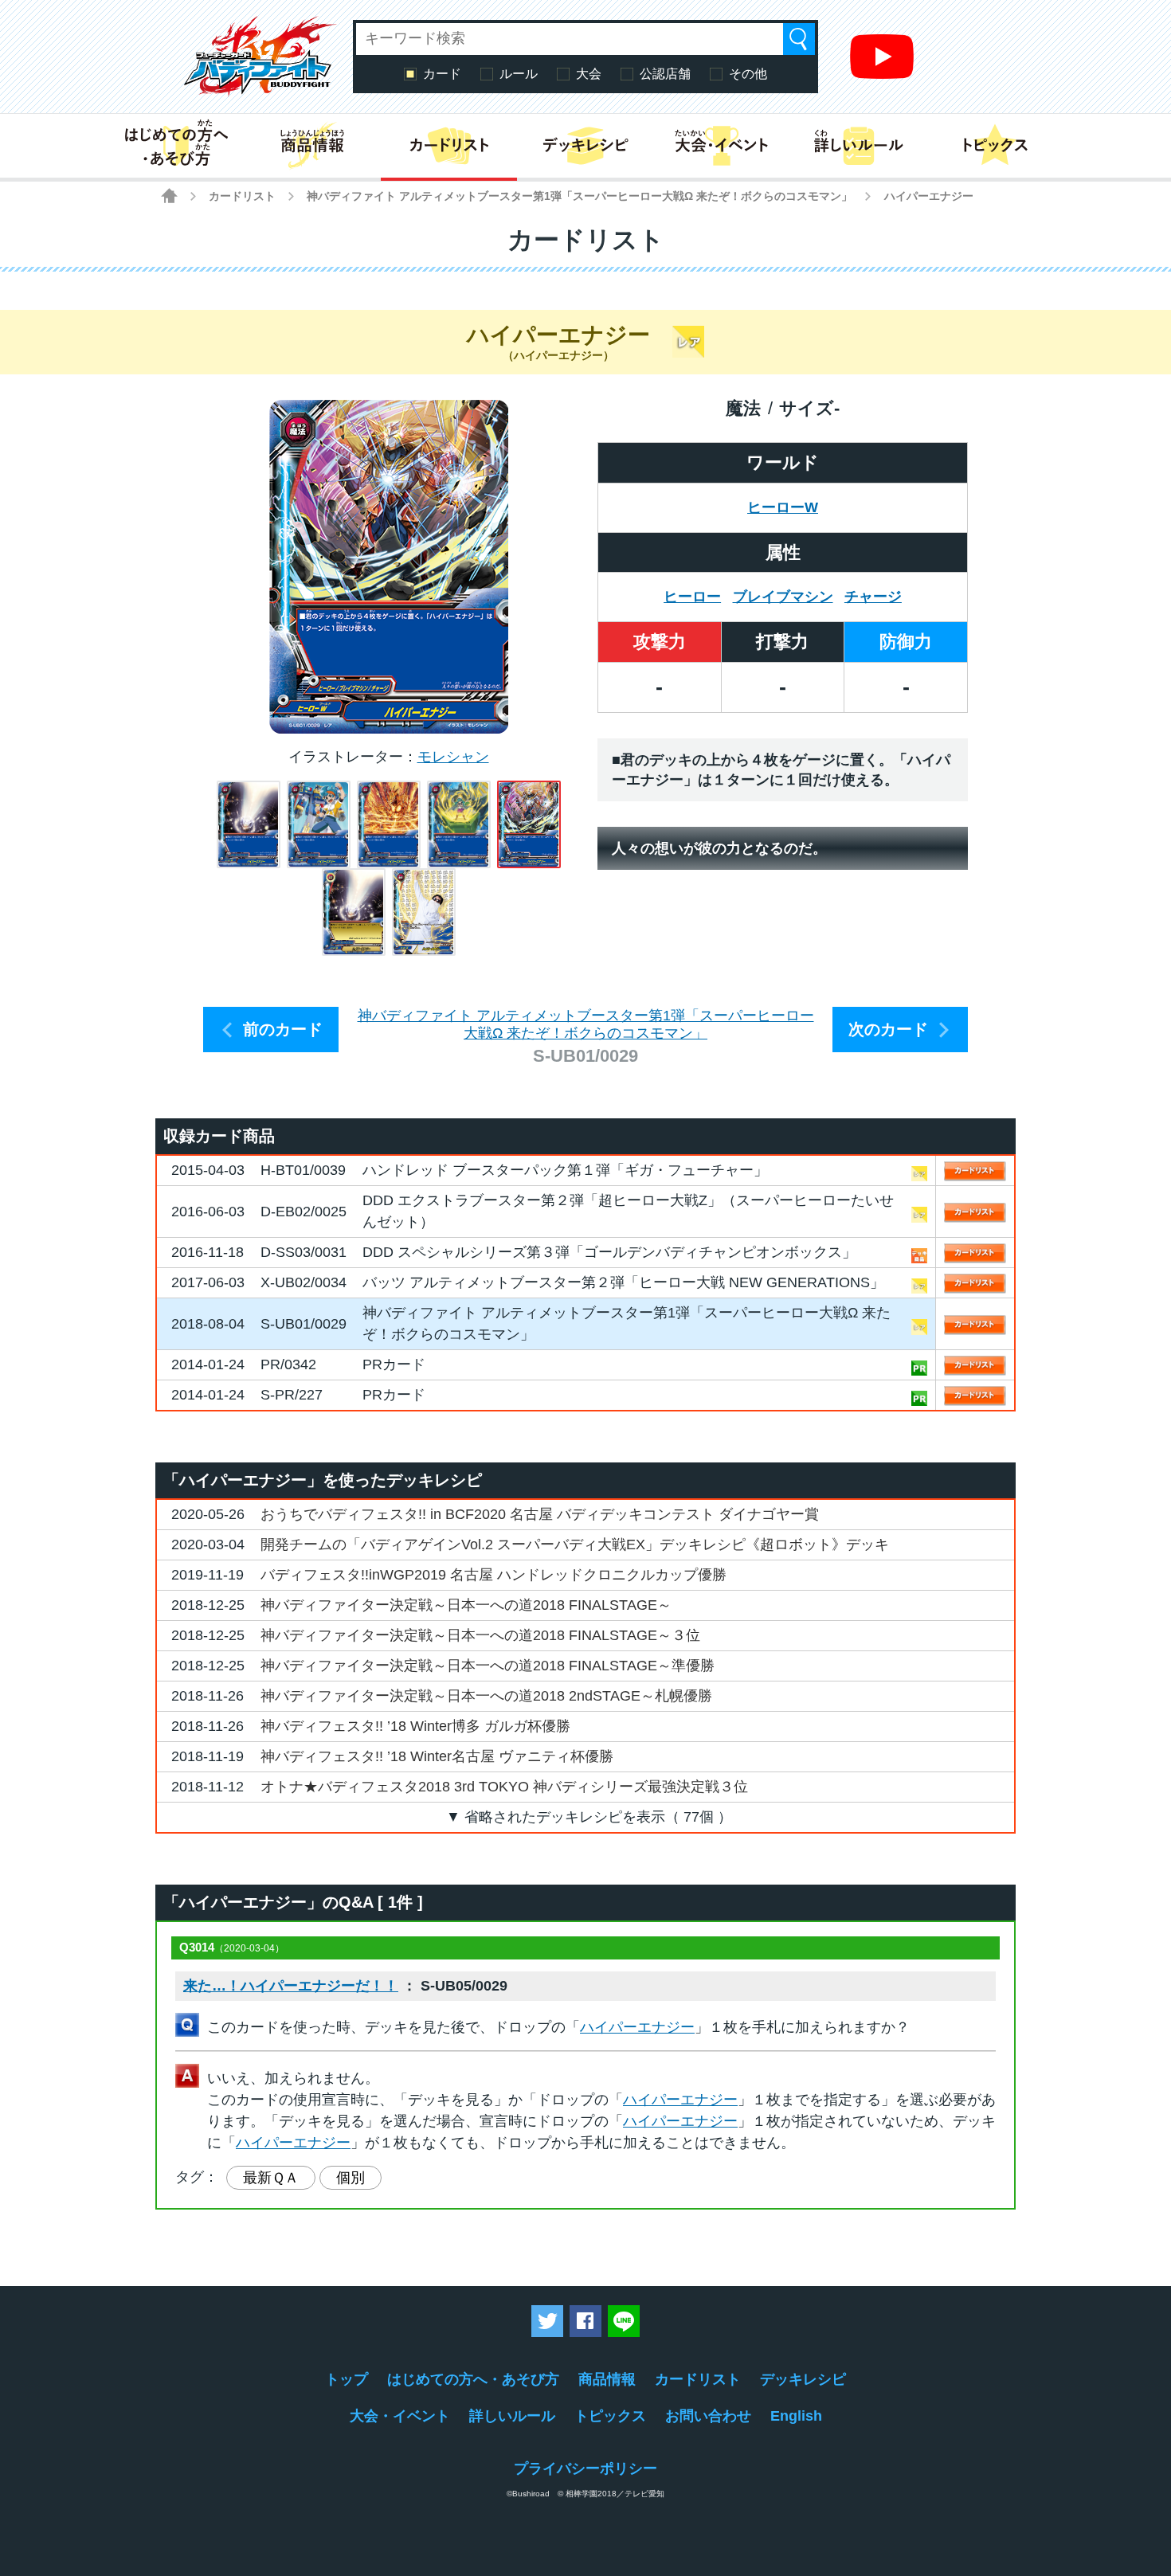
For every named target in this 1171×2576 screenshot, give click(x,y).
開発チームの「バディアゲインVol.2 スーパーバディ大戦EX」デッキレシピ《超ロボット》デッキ (575, 1544)
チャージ (873, 597)
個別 (351, 2178)
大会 (589, 74)
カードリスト (242, 196)
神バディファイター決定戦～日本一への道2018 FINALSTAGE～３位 (480, 1635)
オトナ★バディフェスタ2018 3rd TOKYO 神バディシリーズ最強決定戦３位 (504, 1787)
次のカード (888, 1029)
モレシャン (453, 757)
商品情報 (607, 2379)
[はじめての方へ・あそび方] (176, 146)
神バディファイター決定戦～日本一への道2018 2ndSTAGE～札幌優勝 (486, 1696)
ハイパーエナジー (637, 2027)
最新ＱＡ (271, 2178)
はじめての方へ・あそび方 (473, 2379)
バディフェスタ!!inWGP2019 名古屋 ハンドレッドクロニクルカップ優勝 (493, 1575)
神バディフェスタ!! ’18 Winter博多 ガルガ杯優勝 (415, 1726)
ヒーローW (783, 507)
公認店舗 (665, 74)
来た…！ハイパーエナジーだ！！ (291, 1986)
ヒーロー (692, 597)
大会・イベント (400, 2416)
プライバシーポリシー (585, 2468)
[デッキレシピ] (585, 146)
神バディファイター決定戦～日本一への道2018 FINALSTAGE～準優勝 (488, 1666)
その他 (748, 74)
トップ (347, 2379)
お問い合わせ (708, 2416)
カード (442, 74)
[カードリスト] (449, 146)
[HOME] (169, 196)
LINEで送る (624, 2321)
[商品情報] (312, 146)
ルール (519, 74)
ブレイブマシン (783, 597)
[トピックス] (995, 146)
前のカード (283, 1029)
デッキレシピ (803, 2379)
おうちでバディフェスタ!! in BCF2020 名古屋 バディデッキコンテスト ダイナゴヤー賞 (540, 1514)
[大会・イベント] (722, 146)
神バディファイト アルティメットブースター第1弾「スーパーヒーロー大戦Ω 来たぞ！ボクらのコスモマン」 (580, 196)
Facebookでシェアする (585, 2321)
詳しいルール (512, 2416)
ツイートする (547, 2321)
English (796, 2416)
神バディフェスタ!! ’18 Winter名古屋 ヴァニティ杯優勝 (437, 1756)
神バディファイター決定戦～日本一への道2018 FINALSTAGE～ (466, 1605)
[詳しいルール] (858, 146)
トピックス (610, 2416)
